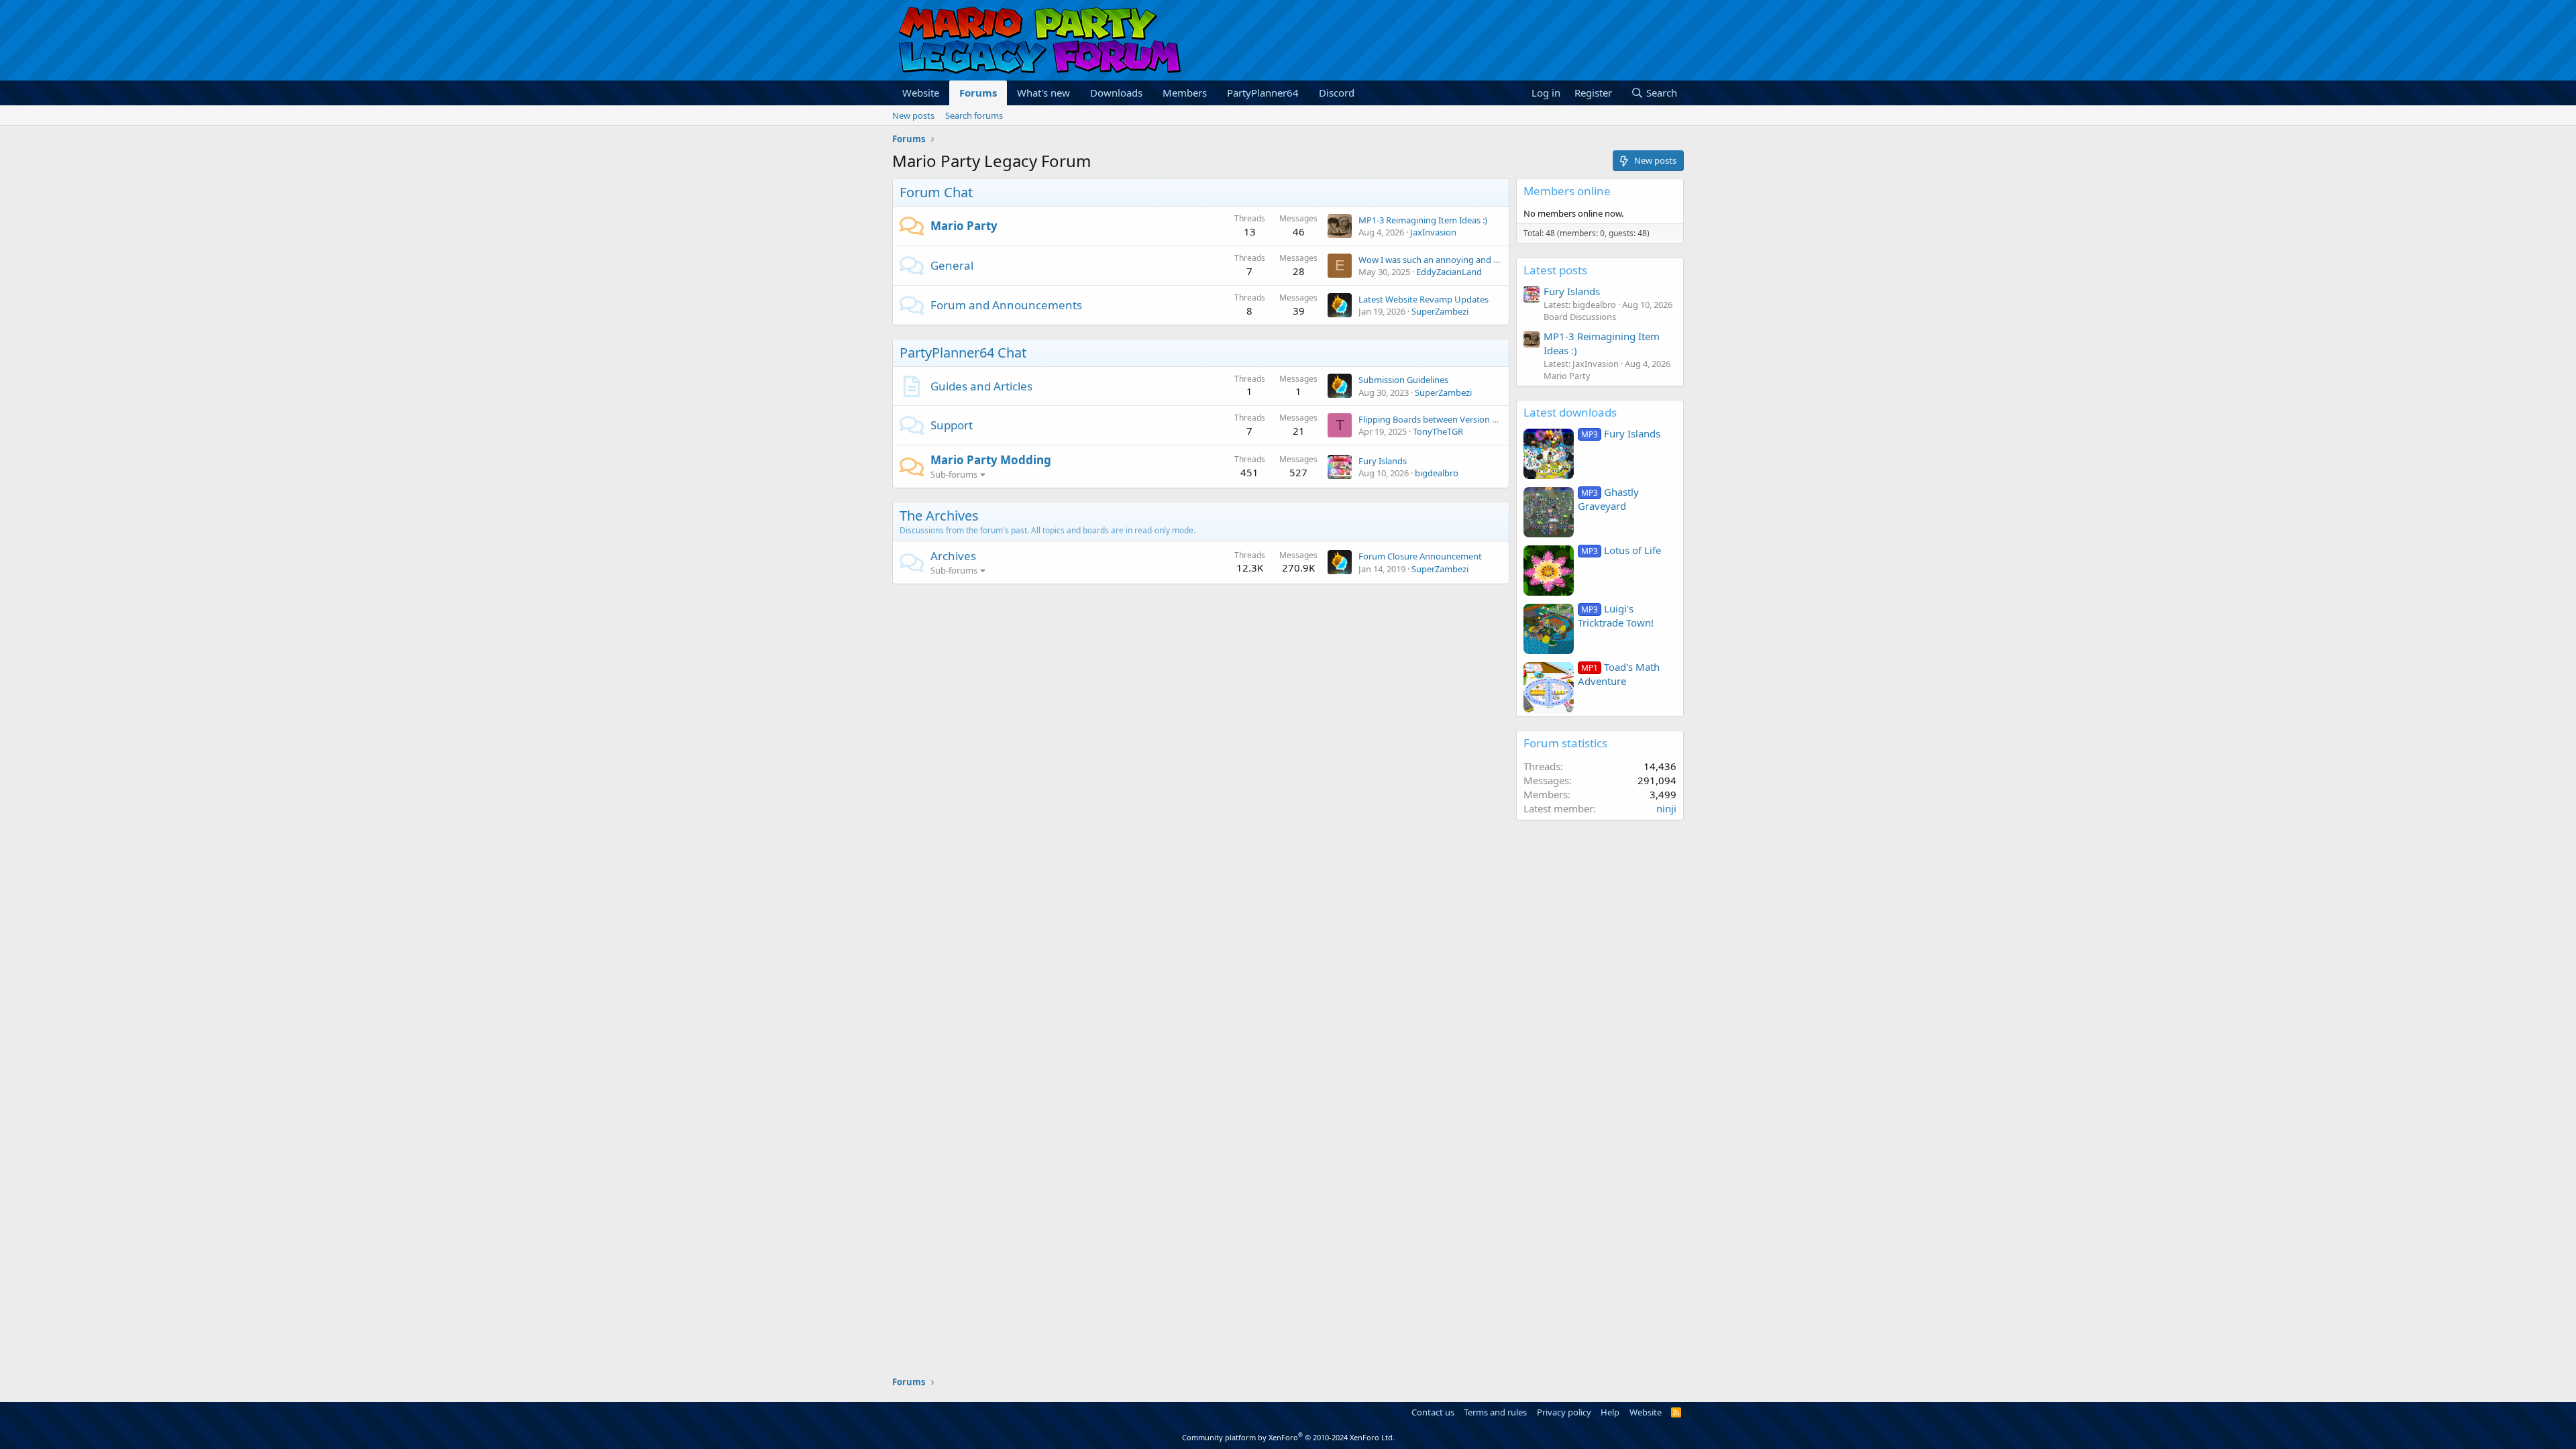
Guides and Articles (981, 386)
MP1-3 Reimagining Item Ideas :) (1423, 220)
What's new (1043, 93)
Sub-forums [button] (954, 474)
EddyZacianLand (1449, 272)
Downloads (1116, 93)
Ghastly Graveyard (1608, 499)
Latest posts (1555, 270)
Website (921, 93)
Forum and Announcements (1006, 305)
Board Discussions (1580, 317)
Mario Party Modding (991, 460)
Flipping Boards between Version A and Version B (1456, 419)
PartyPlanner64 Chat (963, 353)
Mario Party (964, 226)
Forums (978, 93)
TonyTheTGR (1438, 431)
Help (1610, 1412)
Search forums (974, 115)
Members (1185, 93)
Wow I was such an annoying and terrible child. (1452, 260)
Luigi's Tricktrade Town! (1616, 615)
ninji (1666, 808)
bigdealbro (1437, 473)
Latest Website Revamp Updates (1424, 299)
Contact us (1433, 1412)
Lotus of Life (1621, 550)
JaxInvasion (1433, 232)
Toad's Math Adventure (1619, 674)
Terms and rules (1495, 1412)
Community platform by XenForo (1288, 1437)
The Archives (939, 516)
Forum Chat (936, 192)
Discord (1337, 93)
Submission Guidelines (1403, 380)
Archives (953, 556)
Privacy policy (1564, 1412)
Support (952, 425)
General (952, 265)
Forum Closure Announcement (1420, 556)
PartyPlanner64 (1263, 93)
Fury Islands (1383, 461)
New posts (913, 115)
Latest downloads (1570, 412)
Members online (1567, 191)
